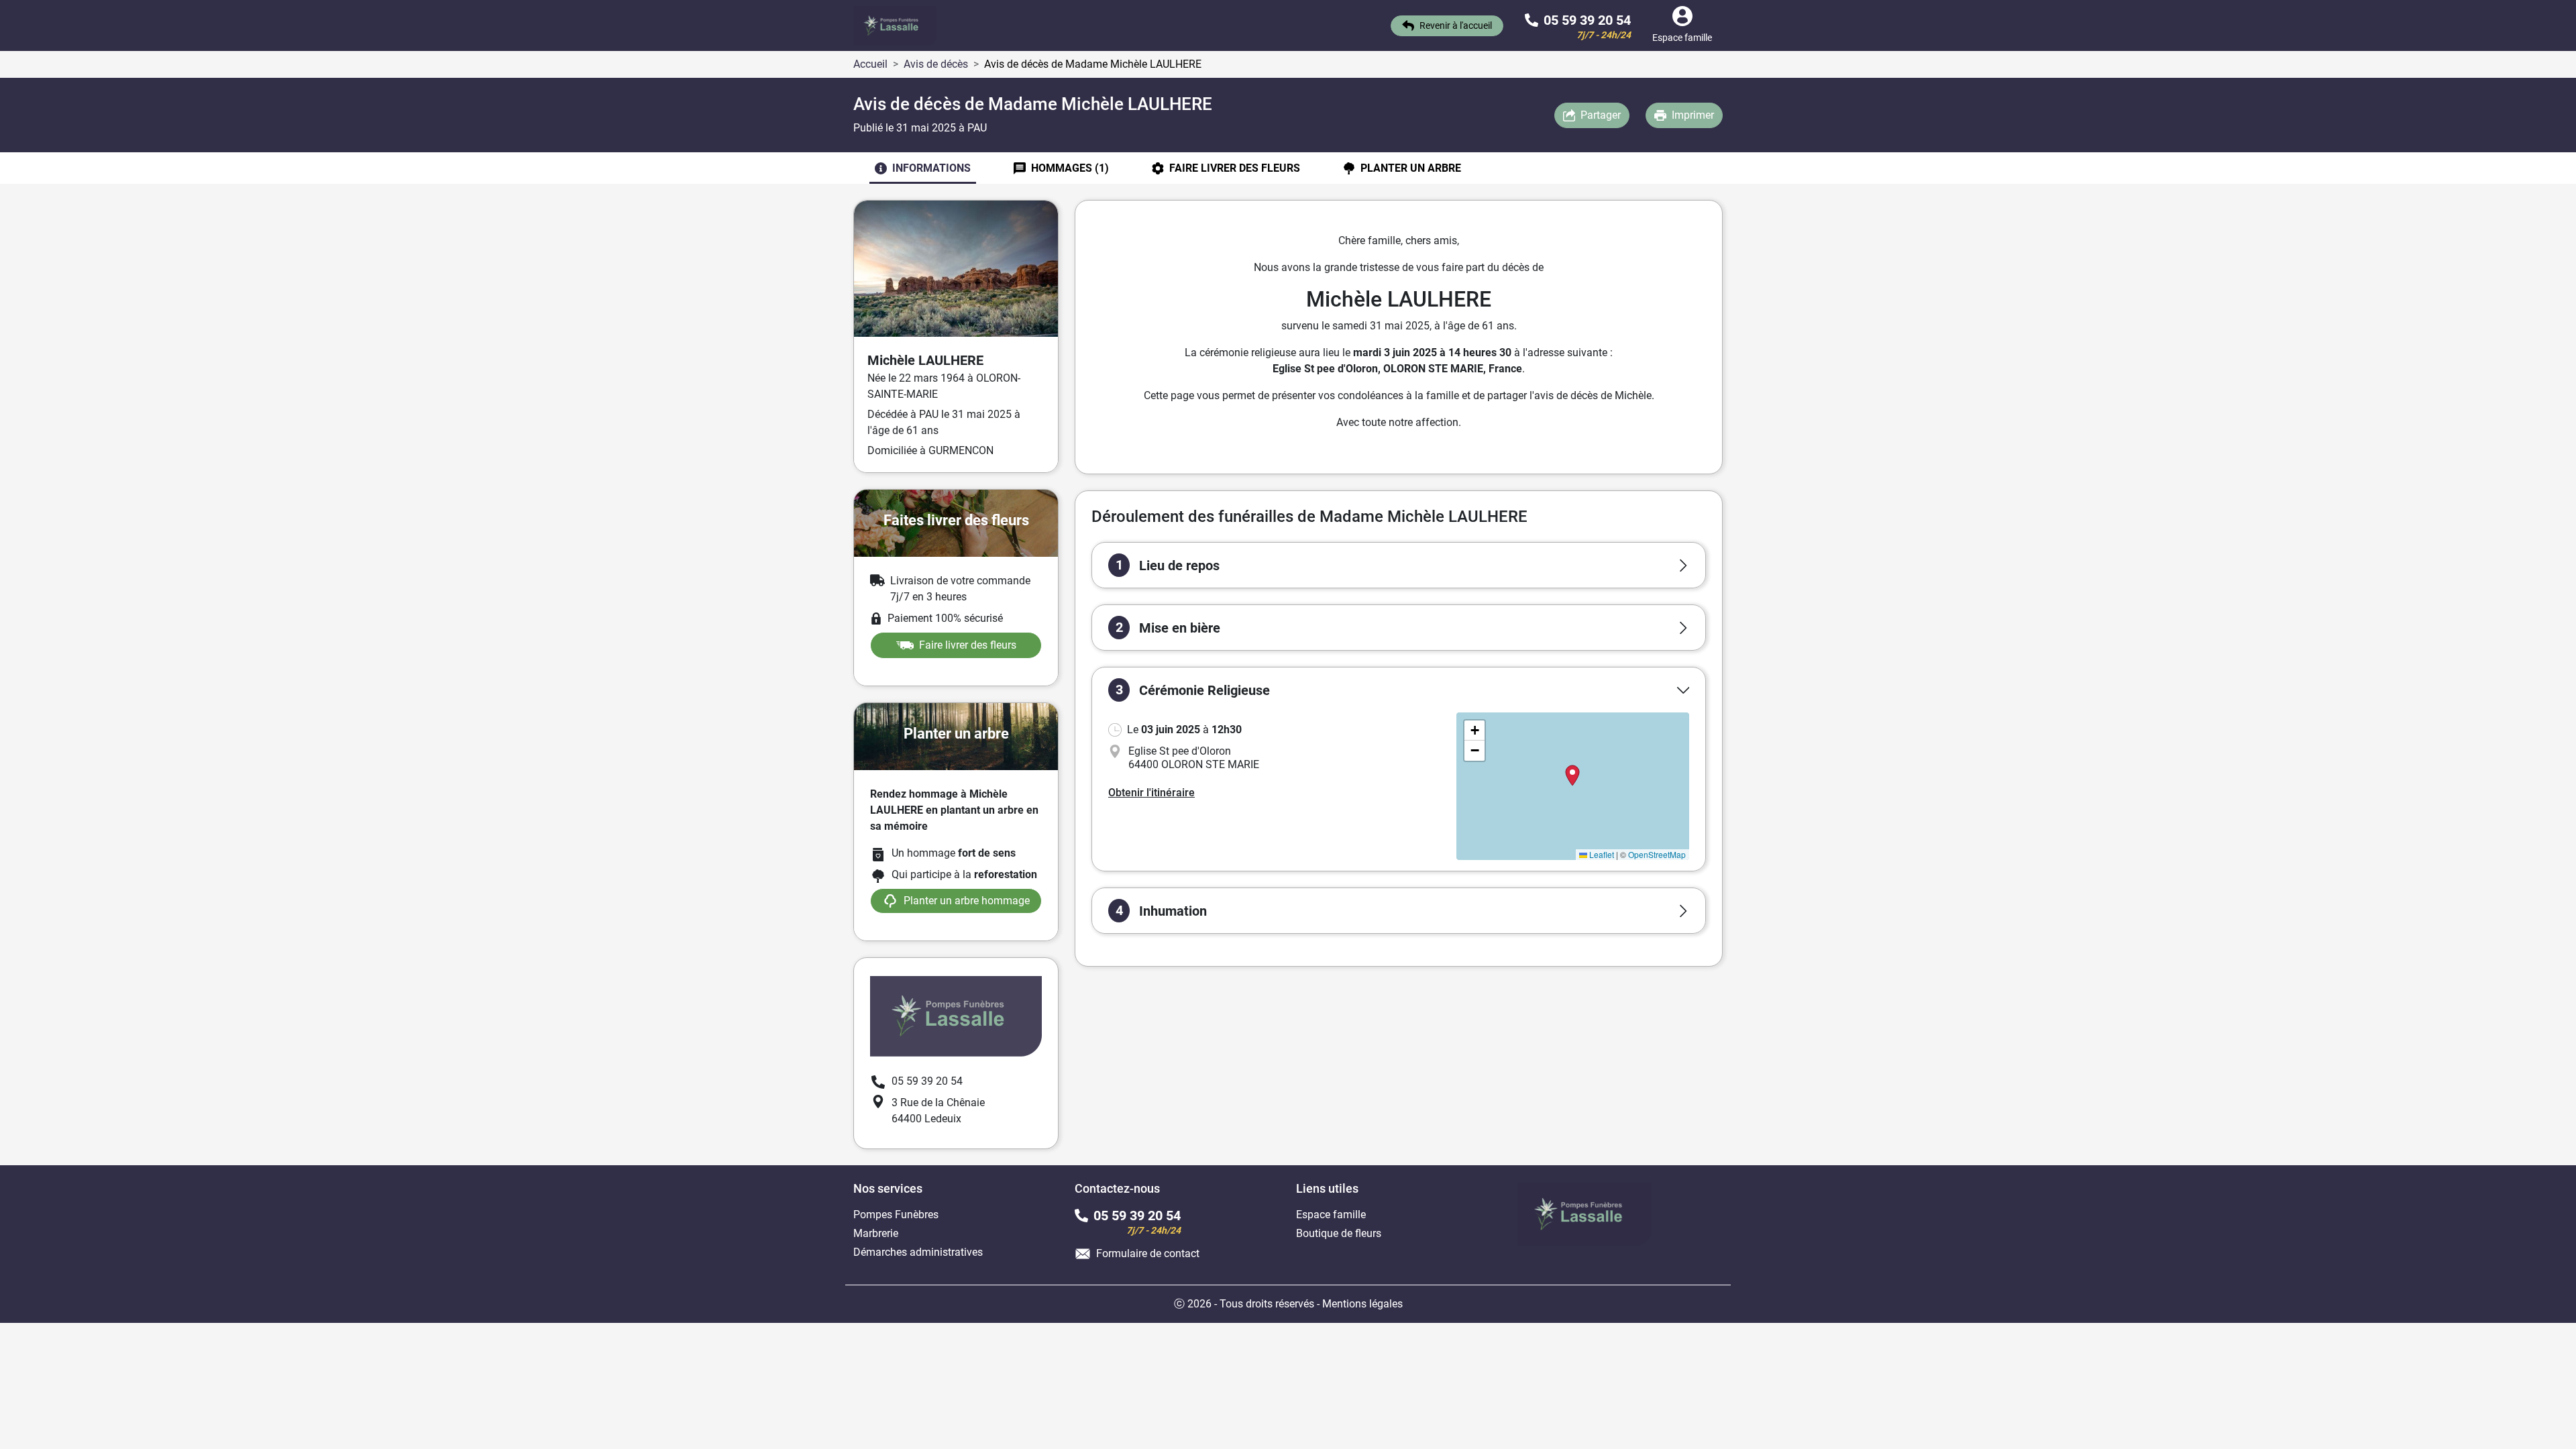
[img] (1573, 786)
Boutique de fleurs (1339, 1233)
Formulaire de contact (1148, 1253)
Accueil (870, 64)
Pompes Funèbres (896, 1215)
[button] (1399, 565)
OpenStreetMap (1657, 854)
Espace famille (1331, 1215)
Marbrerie (876, 1233)
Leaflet (1601, 854)
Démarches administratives (918, 1252)
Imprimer (1693, 115)
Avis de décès (936, 64)
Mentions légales (1362, 1304)
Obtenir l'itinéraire (1151, 793)
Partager (1601, 115)
